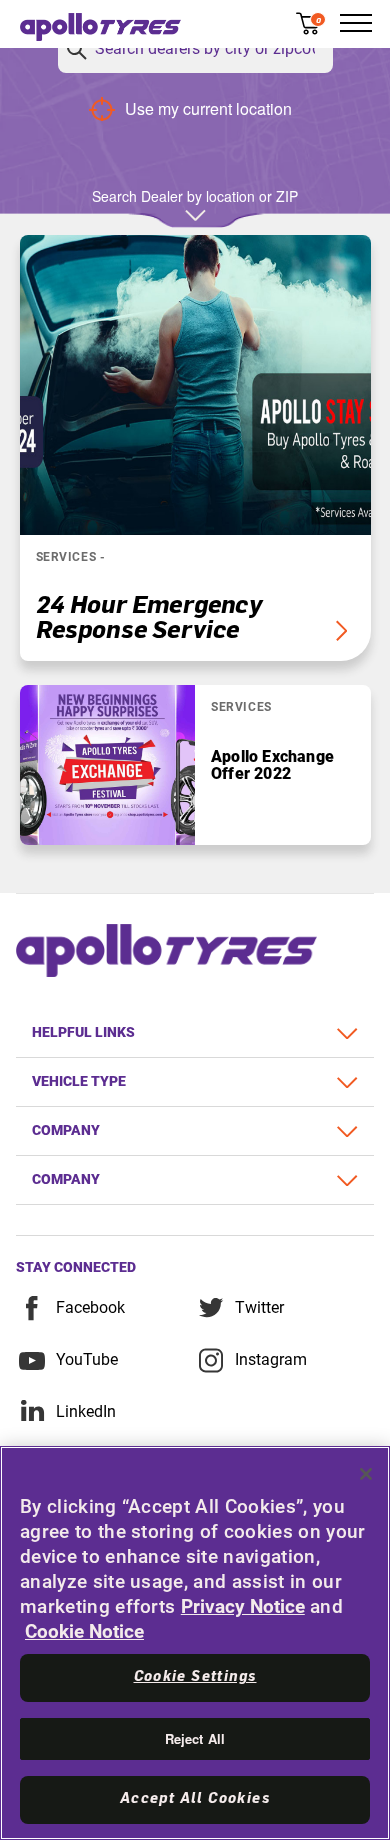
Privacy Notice (243, 1606)
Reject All (195, 1738)
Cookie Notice (84, 1631)
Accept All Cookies (195, 1799)
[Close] (366, 1474)
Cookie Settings (195, 1677)
